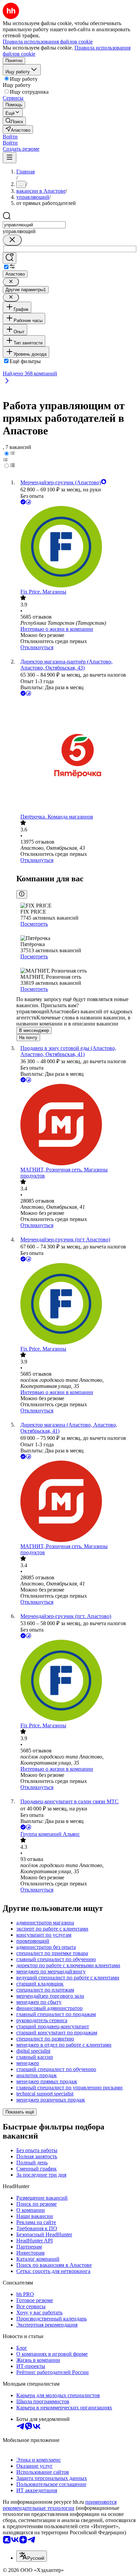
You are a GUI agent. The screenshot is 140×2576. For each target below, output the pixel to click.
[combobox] (34, 225)
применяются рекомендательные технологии (60, 2505)
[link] (14, 121)
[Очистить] (12, 240)
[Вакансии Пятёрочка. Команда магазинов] (77, 756)
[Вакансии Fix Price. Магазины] (77, 547)
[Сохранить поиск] (10, 258)
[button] (10, 137)
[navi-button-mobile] (10, 158)
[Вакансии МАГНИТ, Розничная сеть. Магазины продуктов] (77, 1125)
